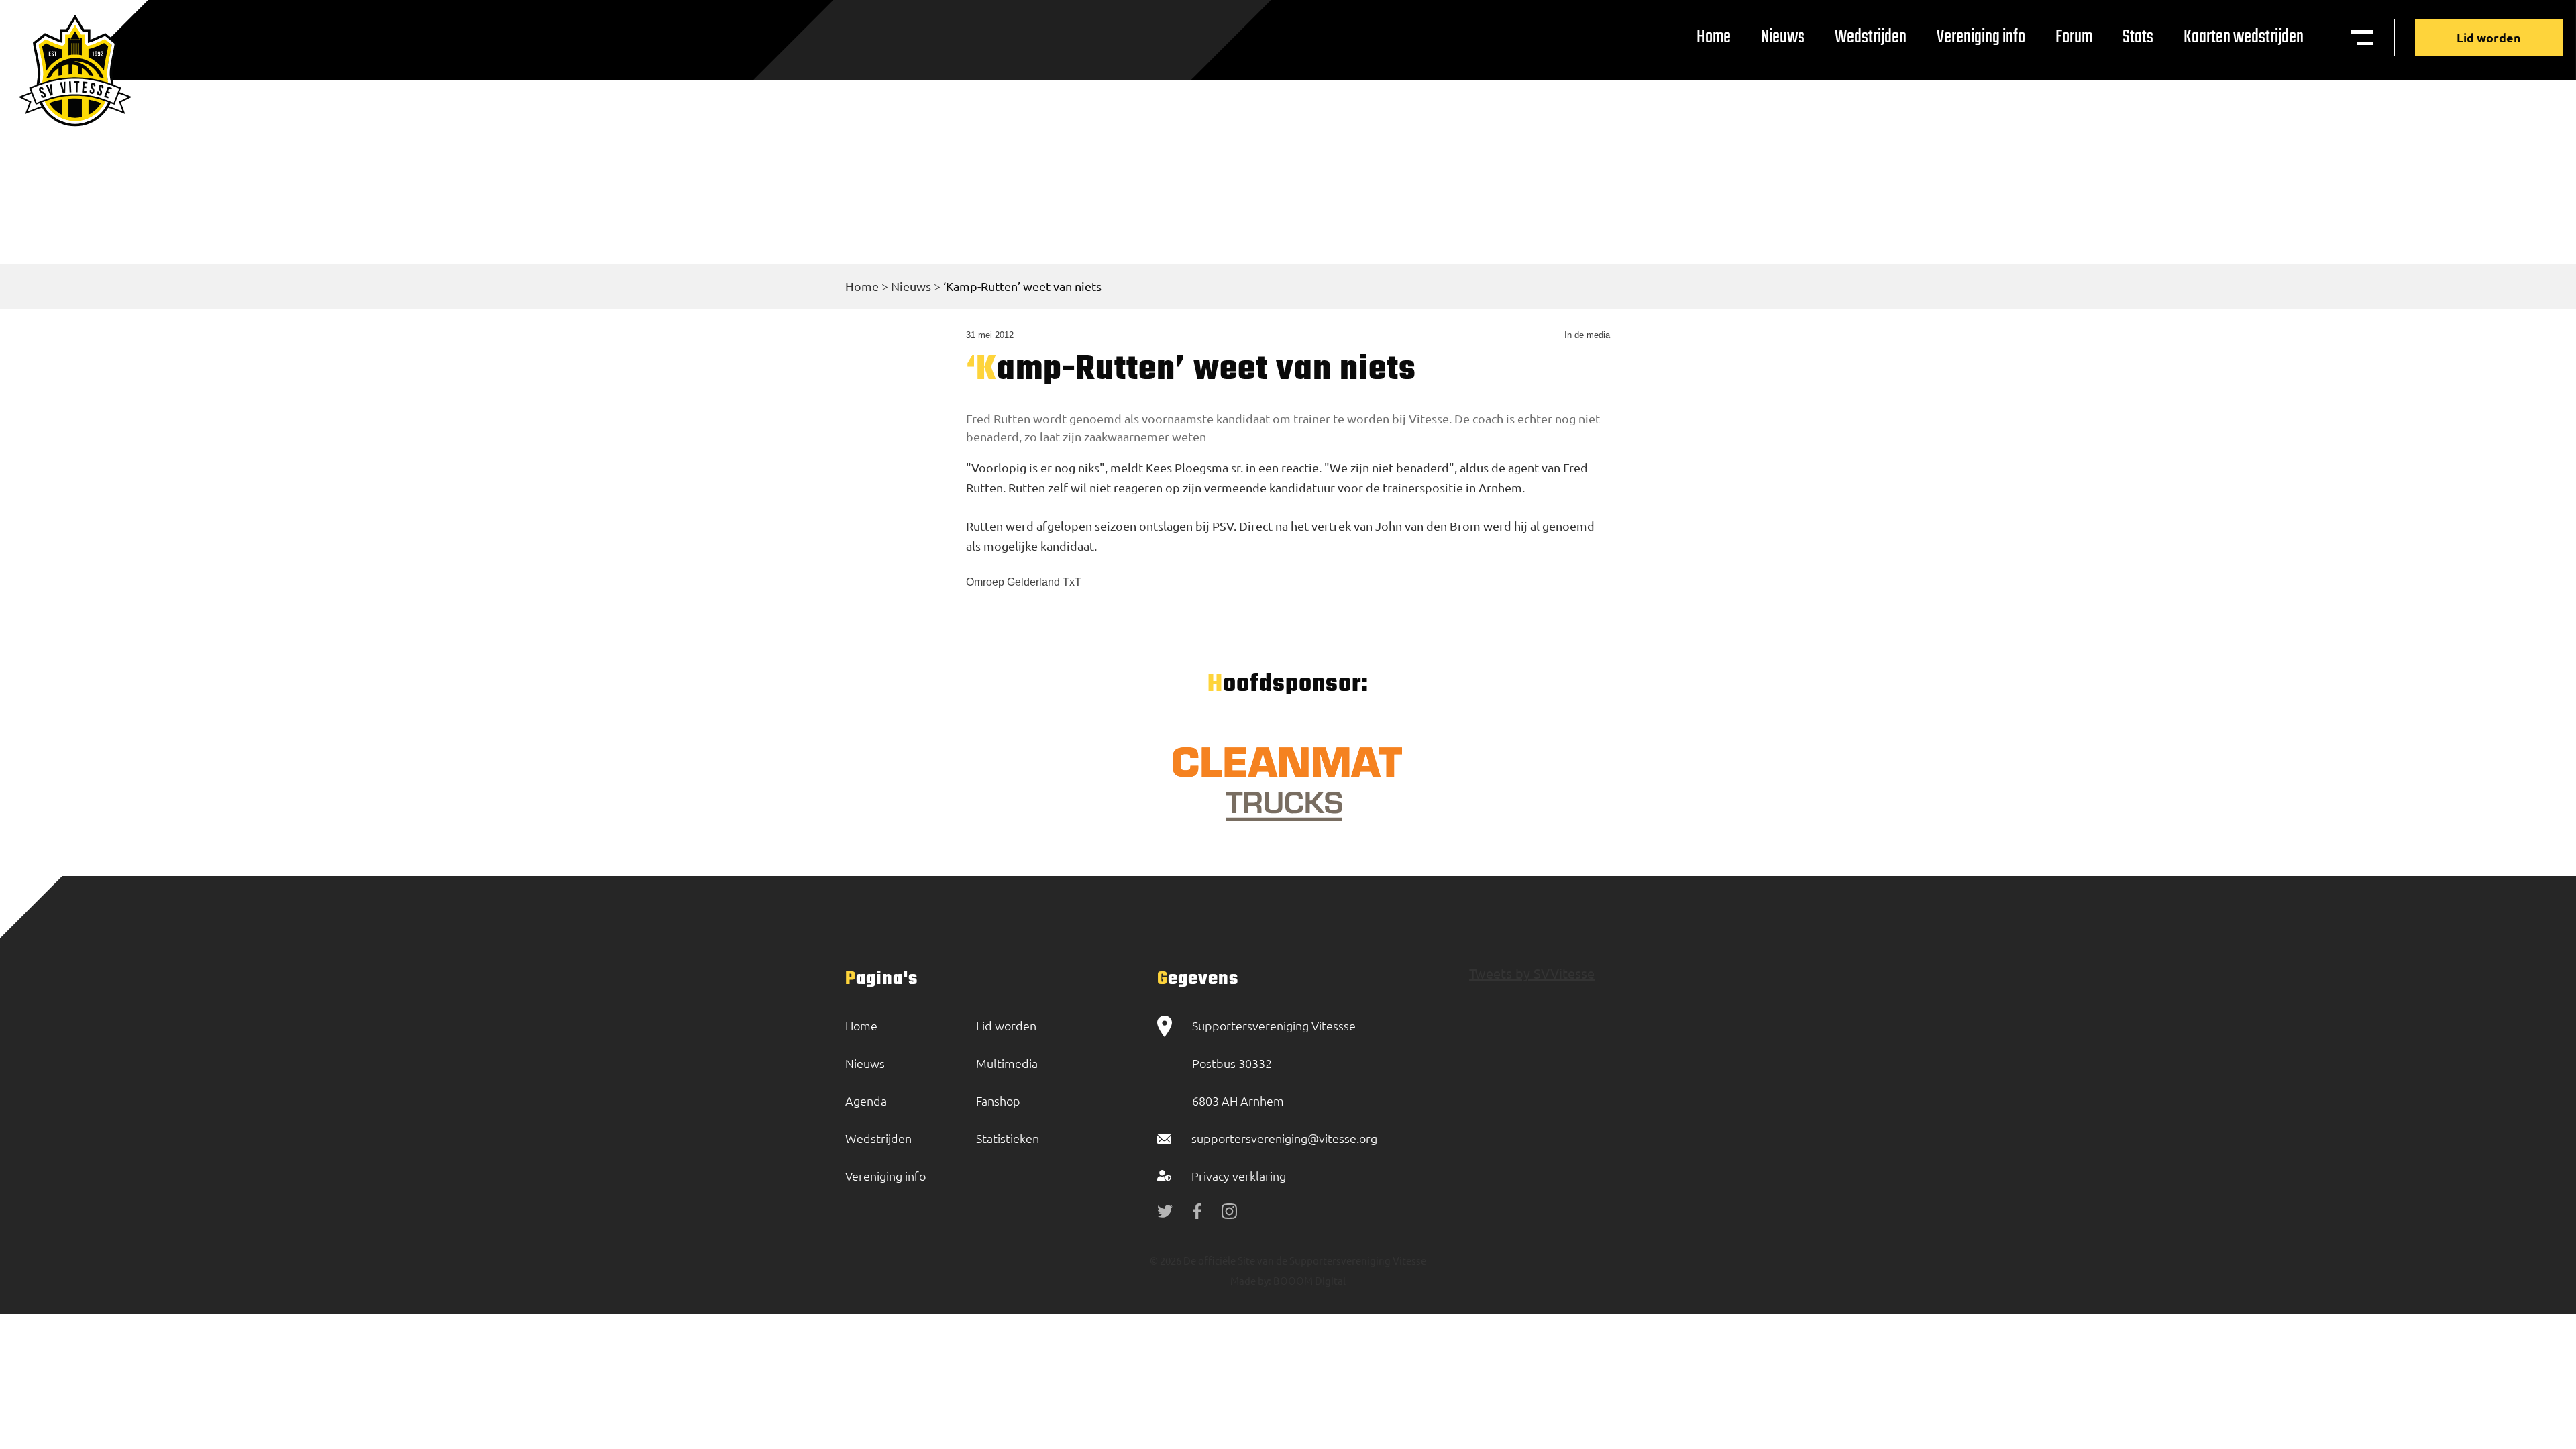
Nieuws (1783, 37)
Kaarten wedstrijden (2244, 37)
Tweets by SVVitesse (1532, 973)
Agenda (866, 1101)
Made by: (1251, 1280)
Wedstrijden (1871, 37)
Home (1714, 37)
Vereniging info (1981, 37)
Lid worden (2489, 37)
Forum (2074, 37)
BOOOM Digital (1308, 1280)
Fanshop (998, 1101)
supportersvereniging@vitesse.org (1284, 1138)
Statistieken (1008, 1138)
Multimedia (1007, 1063)
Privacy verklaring (1239, 1176)
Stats (2138, 37)
